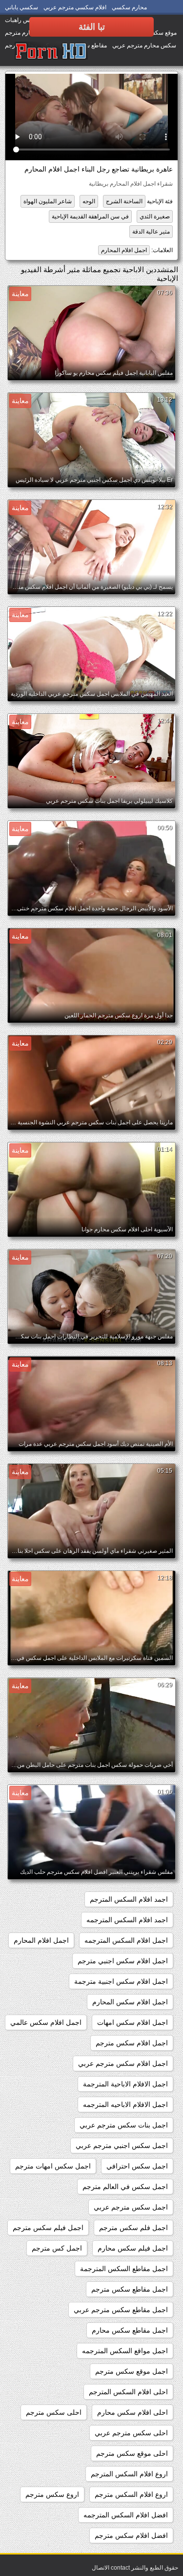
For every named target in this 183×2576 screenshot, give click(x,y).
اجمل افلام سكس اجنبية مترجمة (121, 1981)
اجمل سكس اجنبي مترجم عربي (122, 2146)
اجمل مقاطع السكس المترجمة (124, 2269)
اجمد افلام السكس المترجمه (127, 1920)
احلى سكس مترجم (54, 2412)
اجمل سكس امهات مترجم (53, 2166)
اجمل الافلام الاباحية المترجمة (125, 2084)
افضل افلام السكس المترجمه (126, 2515)
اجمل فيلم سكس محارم (133, 2248)
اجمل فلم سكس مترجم (133, 2228)
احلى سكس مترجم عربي (131, 2433)
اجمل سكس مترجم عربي (131, 2207)
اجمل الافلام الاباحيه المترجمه (125, 2104)
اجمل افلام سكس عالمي (46, 2022)
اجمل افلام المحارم (124, 250)
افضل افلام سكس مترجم (131, 2535)
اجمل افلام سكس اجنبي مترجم (123, 1961)
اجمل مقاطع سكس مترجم (130, 2289)
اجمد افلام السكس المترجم (129, 1899)
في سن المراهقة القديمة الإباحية (90, 216)
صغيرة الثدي (155, 216)
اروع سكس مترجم (52, 2494)
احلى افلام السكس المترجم (128, 2392)
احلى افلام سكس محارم (132, 2412)
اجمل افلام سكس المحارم (130, 2002)
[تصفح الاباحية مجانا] (51, 51)
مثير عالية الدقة (151, 232)
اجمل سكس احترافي (137, 2166)
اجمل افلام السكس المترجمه (126, 1940)
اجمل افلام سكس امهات (132, 2022)
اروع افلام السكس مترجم (131, 2494)
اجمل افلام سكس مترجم (132, 2043)
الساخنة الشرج (124, 201)
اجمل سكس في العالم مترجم (125, 2187)
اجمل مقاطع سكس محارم (130, 2330)
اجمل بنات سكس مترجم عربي (124, 2125)
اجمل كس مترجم (57, 2248)
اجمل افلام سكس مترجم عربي (123, 2063)
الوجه (89, 201)
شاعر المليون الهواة (48, 201)
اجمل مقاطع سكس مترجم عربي (121, 2310)
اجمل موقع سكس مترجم (132, 2371)
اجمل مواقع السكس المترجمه (125, 2351)
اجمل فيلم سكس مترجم (48, 2228)
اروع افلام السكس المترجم (129, 2474)
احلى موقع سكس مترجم (132, 2453)
